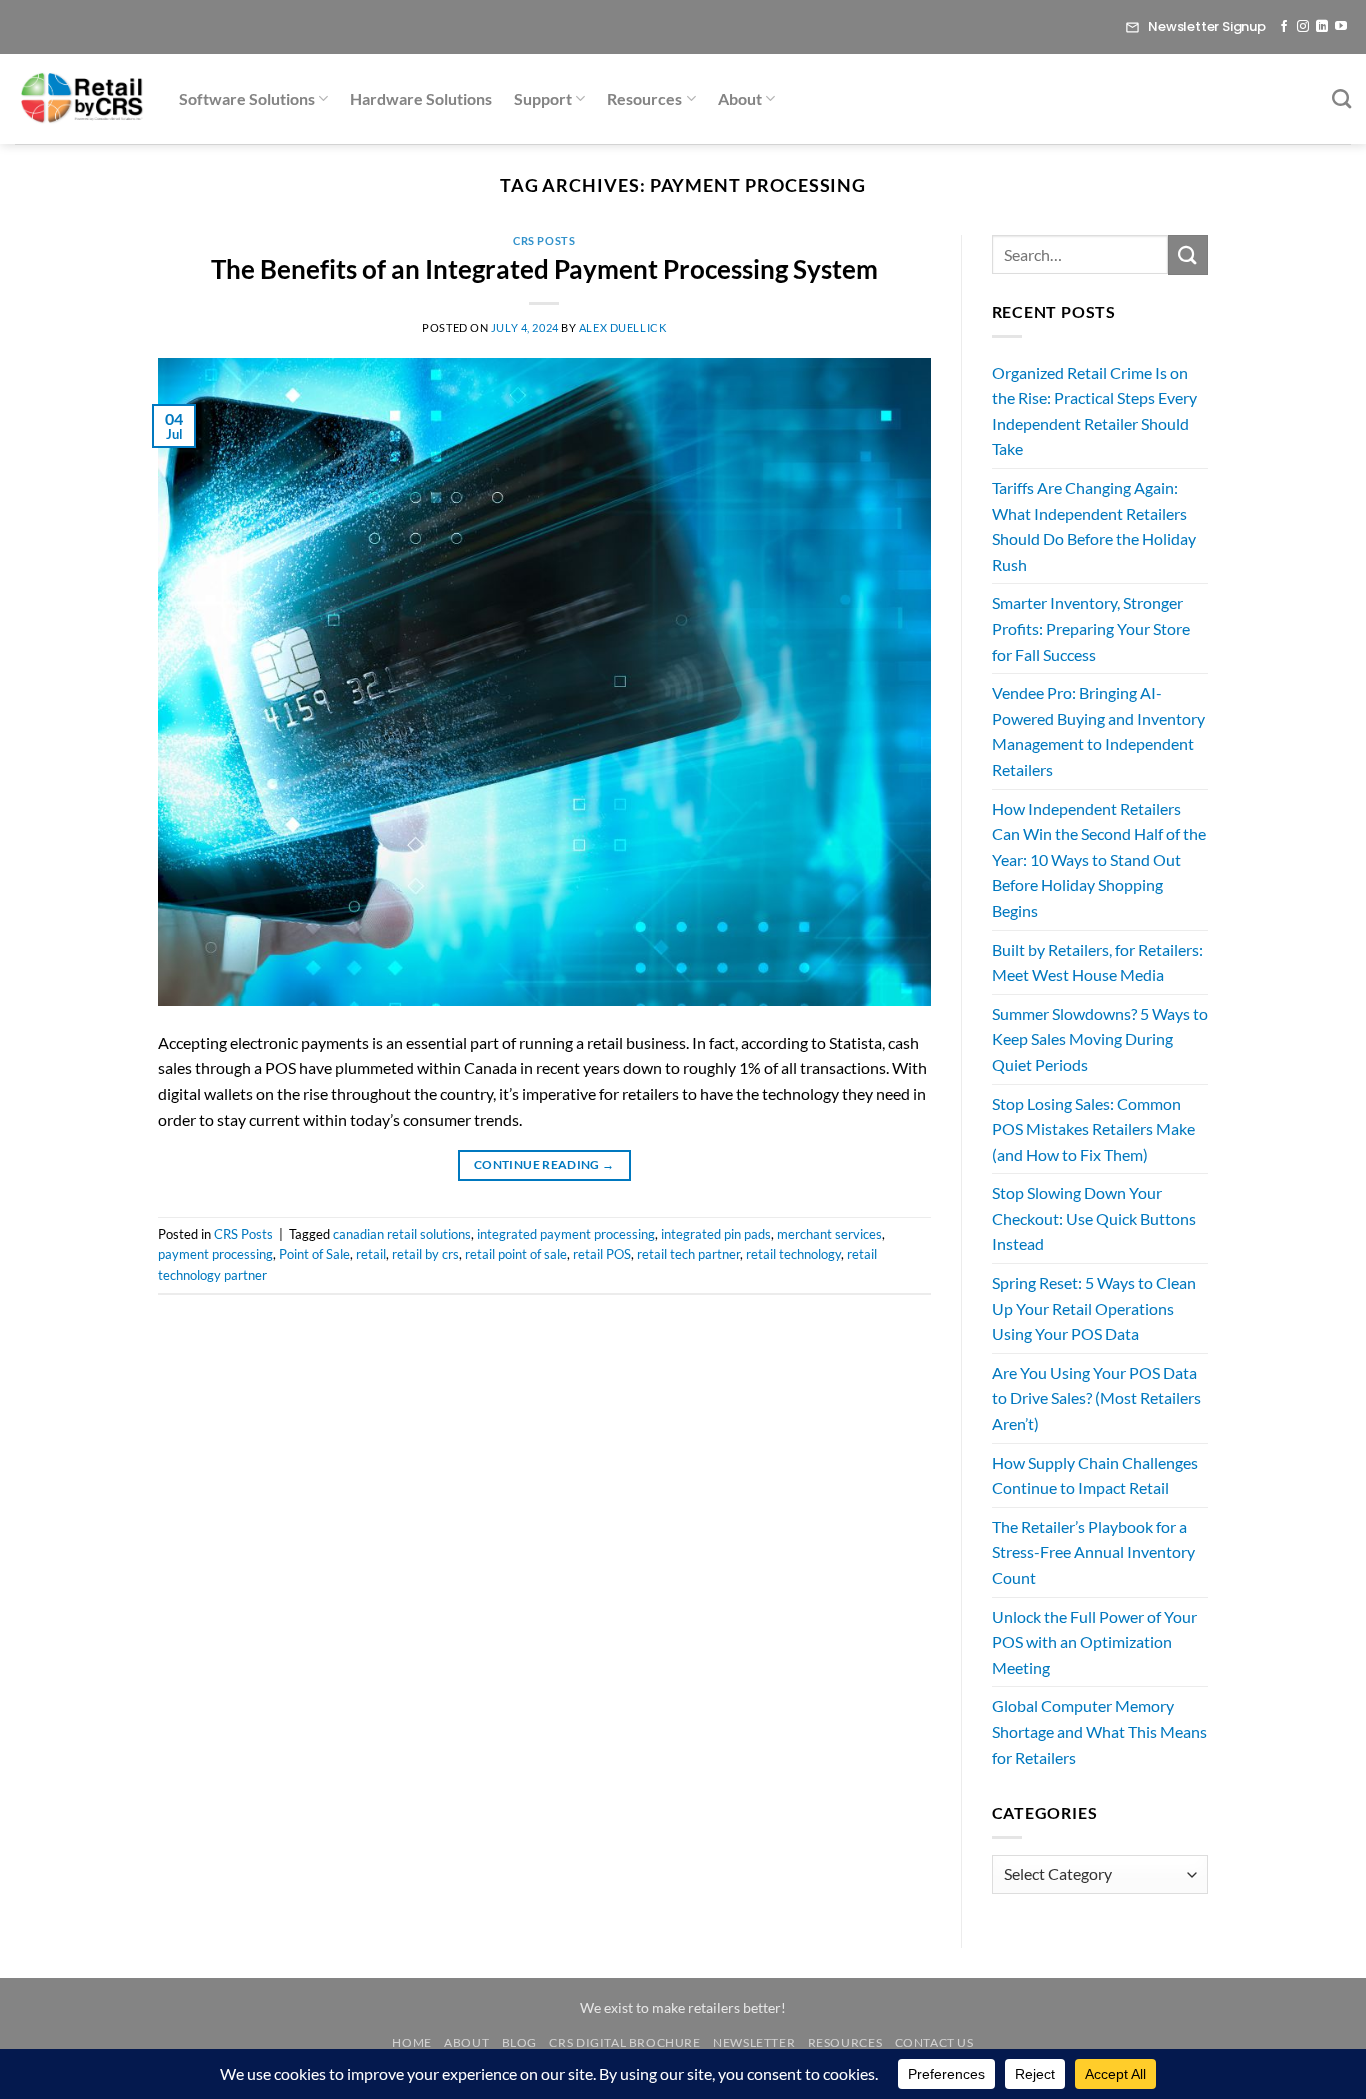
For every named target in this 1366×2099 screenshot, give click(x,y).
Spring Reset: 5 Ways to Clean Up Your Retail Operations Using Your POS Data (1094, 1308)
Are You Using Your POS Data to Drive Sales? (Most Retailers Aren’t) (1096, 1398)
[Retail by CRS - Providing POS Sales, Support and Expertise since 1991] (82, 99)
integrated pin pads (716, 1234)
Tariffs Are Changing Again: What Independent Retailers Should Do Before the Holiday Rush (1094, 526)
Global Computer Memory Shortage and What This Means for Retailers (1099, 1731)
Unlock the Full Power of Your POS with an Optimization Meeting (1094, 1642)
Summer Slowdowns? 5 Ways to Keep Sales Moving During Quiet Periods (1100, 1039)
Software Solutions (247, 98)
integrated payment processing (566, 1234)
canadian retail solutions (402, 1234)
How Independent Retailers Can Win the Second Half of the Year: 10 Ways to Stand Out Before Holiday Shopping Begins (1099, 859)
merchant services (829, 1234)
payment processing (215, 1254)
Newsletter (754, 2042)
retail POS (602, 1254)
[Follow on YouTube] (1341, 27)
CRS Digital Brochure (624, 2042)
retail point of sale (516, 1254)
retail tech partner (688, 1254)
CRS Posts (544, 240)
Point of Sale (314, 1254)
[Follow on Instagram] (1303, 27)
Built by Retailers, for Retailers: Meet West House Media (1097, 962)
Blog (519, 2042)
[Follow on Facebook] (1284, 27)
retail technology (793, 1254)
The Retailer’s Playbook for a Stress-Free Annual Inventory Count (1093, 1552)
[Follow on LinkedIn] (1322, 27)
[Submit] (1188, 254)
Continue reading (544, 1164)
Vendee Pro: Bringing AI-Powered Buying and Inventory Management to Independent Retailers (1098, 731)
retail (371, 1254)
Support (543, 98)
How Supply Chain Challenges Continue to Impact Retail (1095, 1475)
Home (411, 2042)
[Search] (1341, 98)
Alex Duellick (622, 327)
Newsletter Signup (1207, 26)
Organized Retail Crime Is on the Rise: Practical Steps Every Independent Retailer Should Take (1094, 411)
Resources (644, 98)
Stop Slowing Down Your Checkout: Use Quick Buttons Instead (1094, 1218)
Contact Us (934, 2042)
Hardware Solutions (421, 98)
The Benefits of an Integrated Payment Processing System (544, 269)
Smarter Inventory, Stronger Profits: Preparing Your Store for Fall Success (1091, 628)
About (740, 98)
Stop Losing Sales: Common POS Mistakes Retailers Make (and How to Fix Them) (1093, 1129)
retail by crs (425, 1254)
